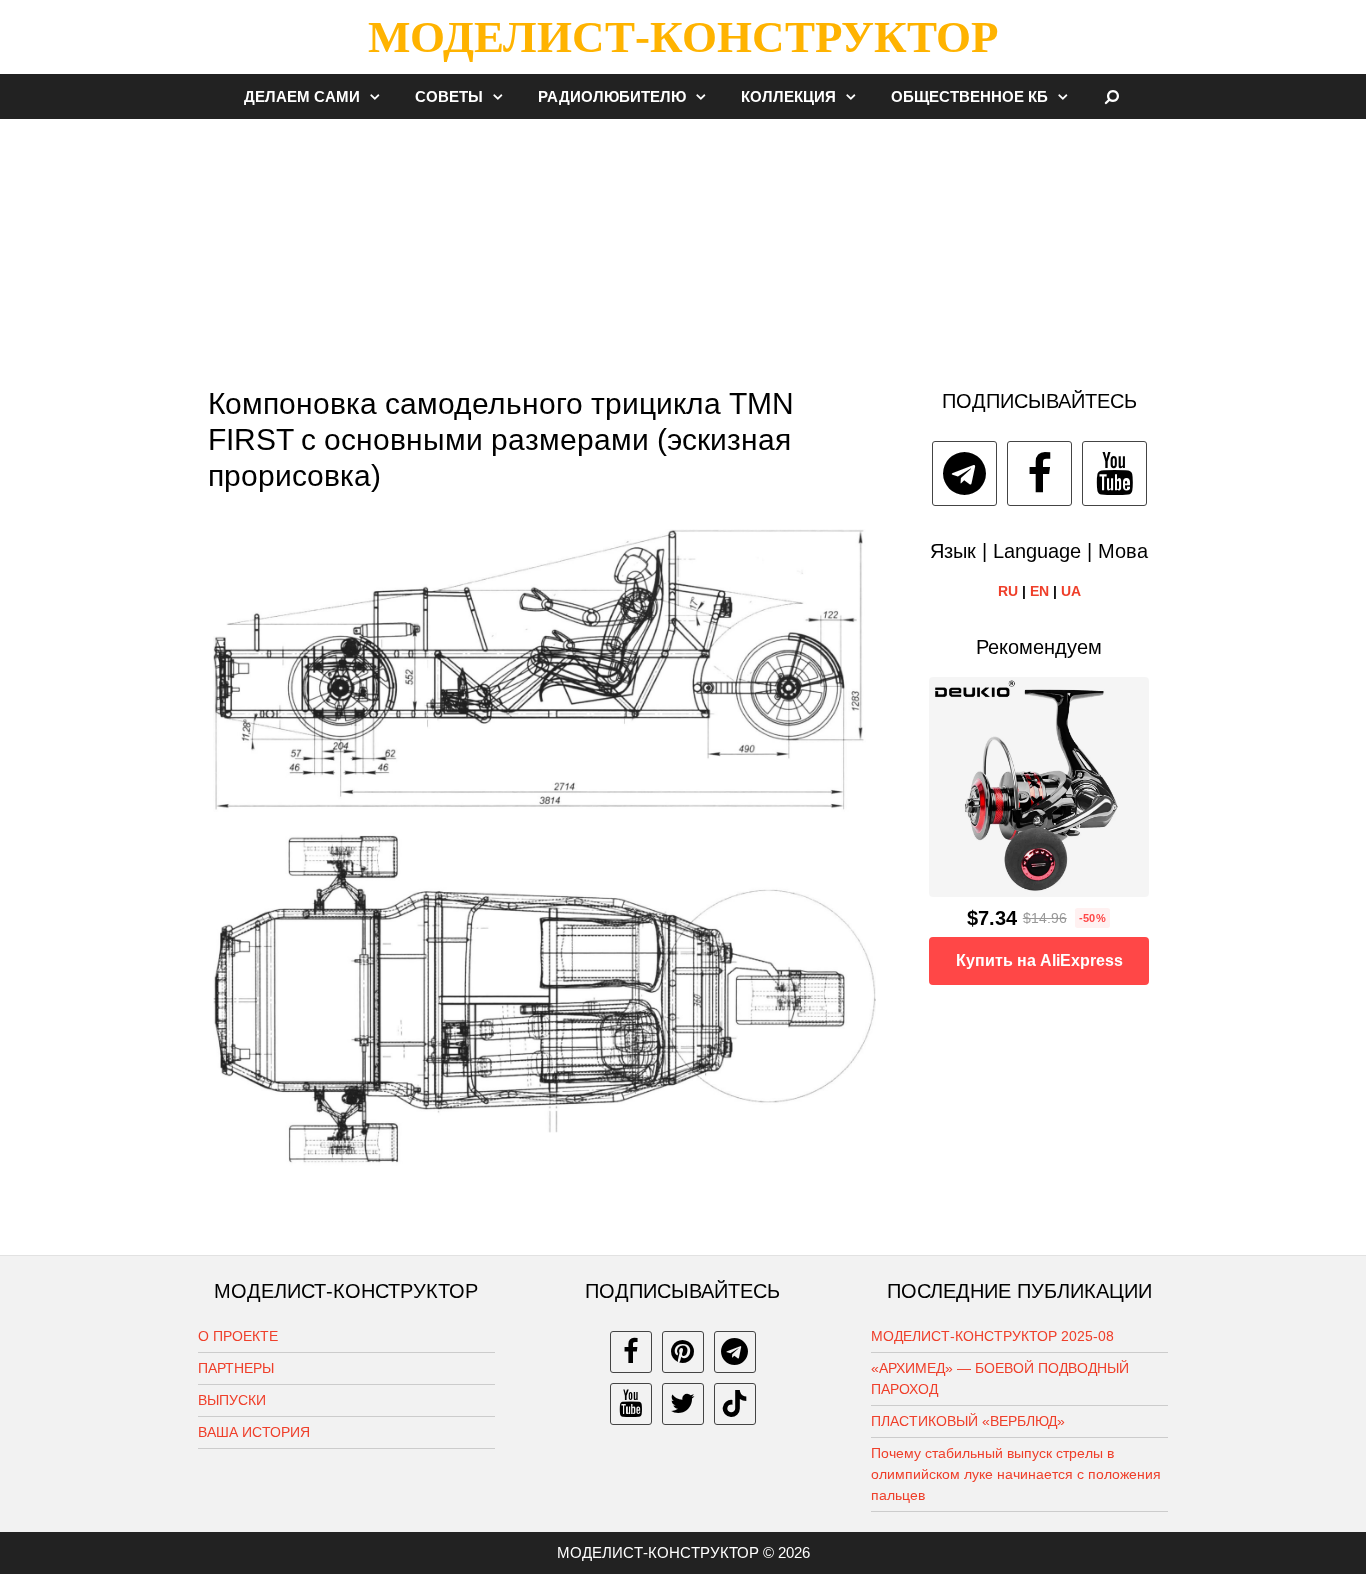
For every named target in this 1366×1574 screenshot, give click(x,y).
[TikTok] (735, 1404)
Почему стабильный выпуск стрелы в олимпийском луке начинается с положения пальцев (1016, 1474)
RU (1008, 591)
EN (1039, 591)
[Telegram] (964, 473)
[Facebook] (1039, 473)
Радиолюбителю (612, 96)
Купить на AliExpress (1039, 960)
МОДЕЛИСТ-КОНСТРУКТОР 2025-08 (992, 1336)
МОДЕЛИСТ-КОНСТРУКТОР (683, 37)
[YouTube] (1114, 473)
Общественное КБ (969, 96)
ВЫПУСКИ (232, 1400)
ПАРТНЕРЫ (236, 1368)
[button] (380, 96)
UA (1071, 591)
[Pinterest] (683, 1352)
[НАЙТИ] (1112, 96)
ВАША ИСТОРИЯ (254, 1432)
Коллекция (788, 96)
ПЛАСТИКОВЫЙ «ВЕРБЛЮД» (968, 1421)
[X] (683, 1404)
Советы (449, 96)
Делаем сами (302, 96)
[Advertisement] (683, 244)
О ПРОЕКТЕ (238, 1336)
